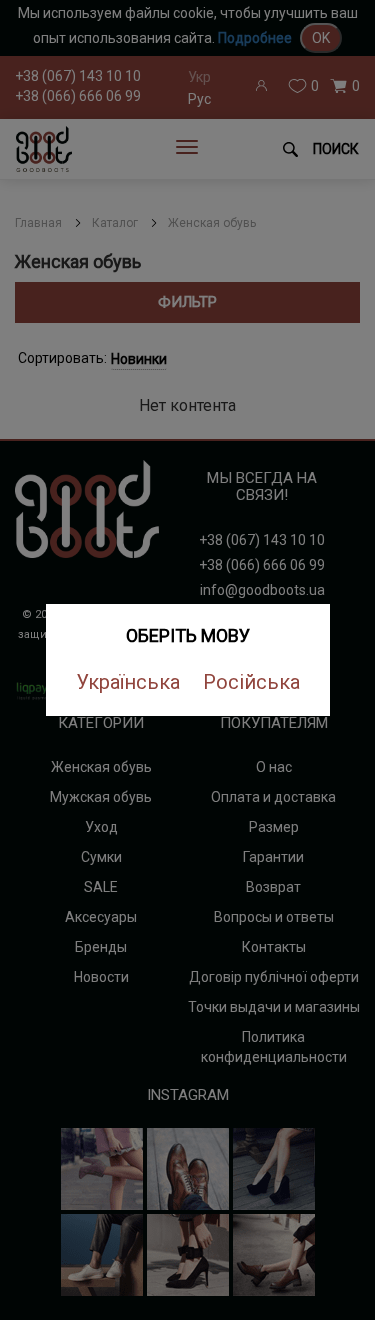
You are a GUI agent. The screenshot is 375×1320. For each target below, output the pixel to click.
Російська (251, 682)
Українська (128, 682)
